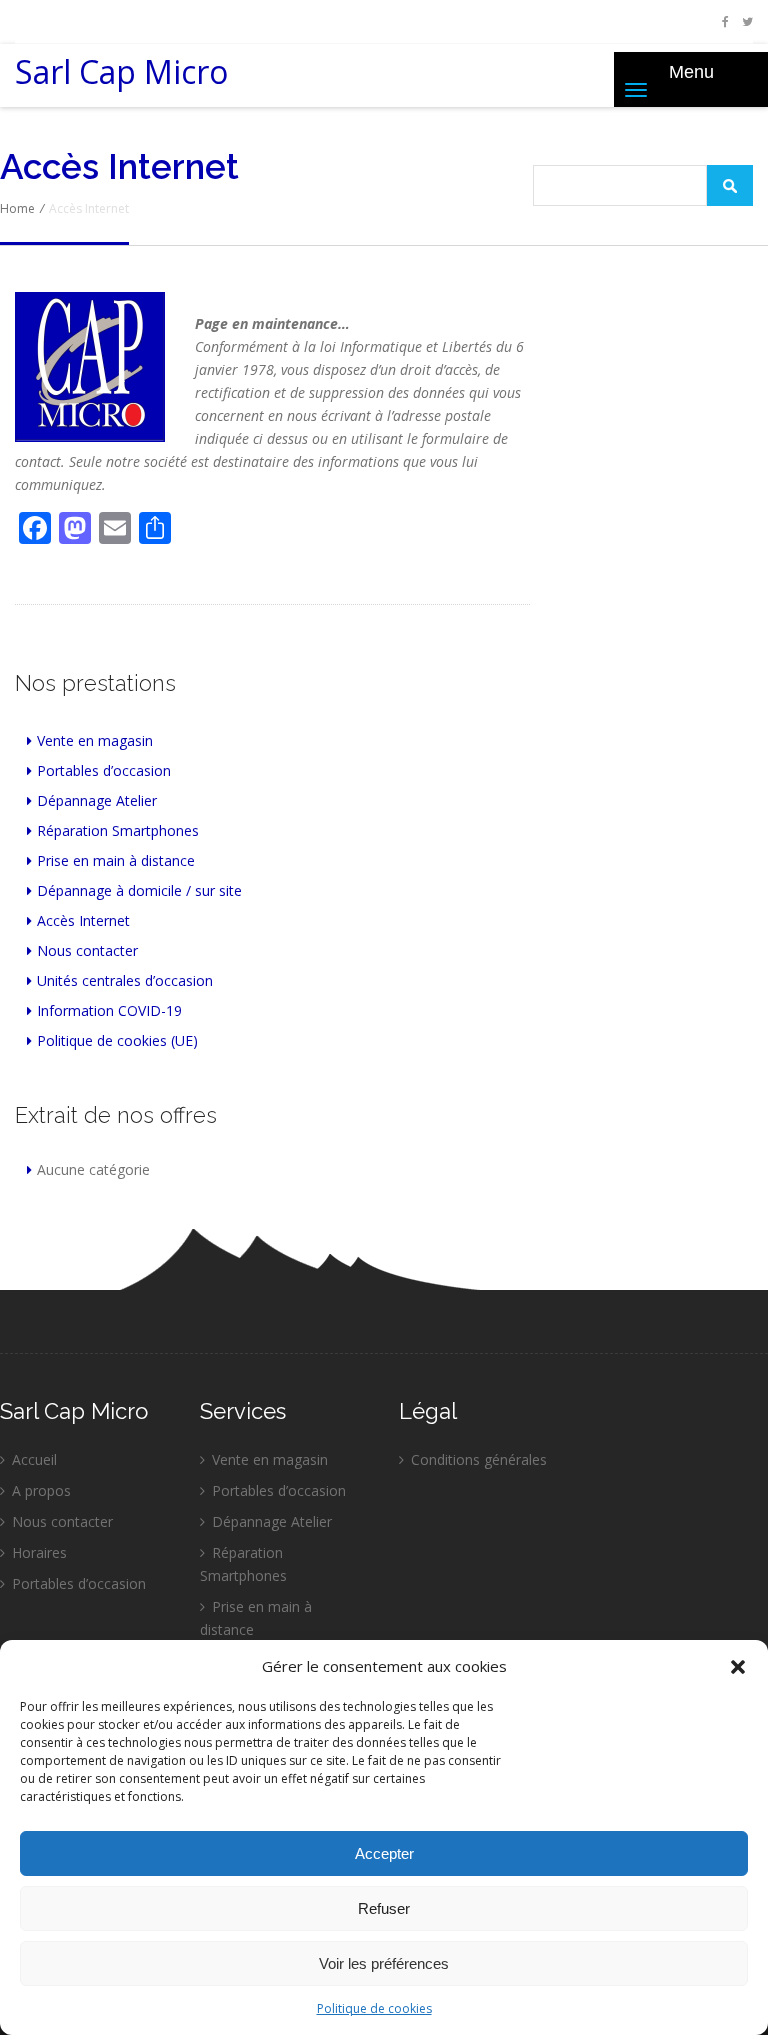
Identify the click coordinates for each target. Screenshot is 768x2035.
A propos (41, 1490)
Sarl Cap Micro (121, 77)
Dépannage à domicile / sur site (139, 890)
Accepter (384, 1853)
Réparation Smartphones (118, 830)
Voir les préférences (384, 1963)
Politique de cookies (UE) (117, 1040)
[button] (738, 1667)
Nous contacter (87, 950)
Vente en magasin (95, 740)
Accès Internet (83, 920)
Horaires (39, 1552)
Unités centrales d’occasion (125, 980)
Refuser (384, 1908)
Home (17, 208)
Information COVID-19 (109, 1010)
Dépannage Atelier (97, 800)
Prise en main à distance (116, 860)
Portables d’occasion (104, 770)
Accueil (34, 1459)
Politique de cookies (374, 2008)
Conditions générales (479, 1459)
